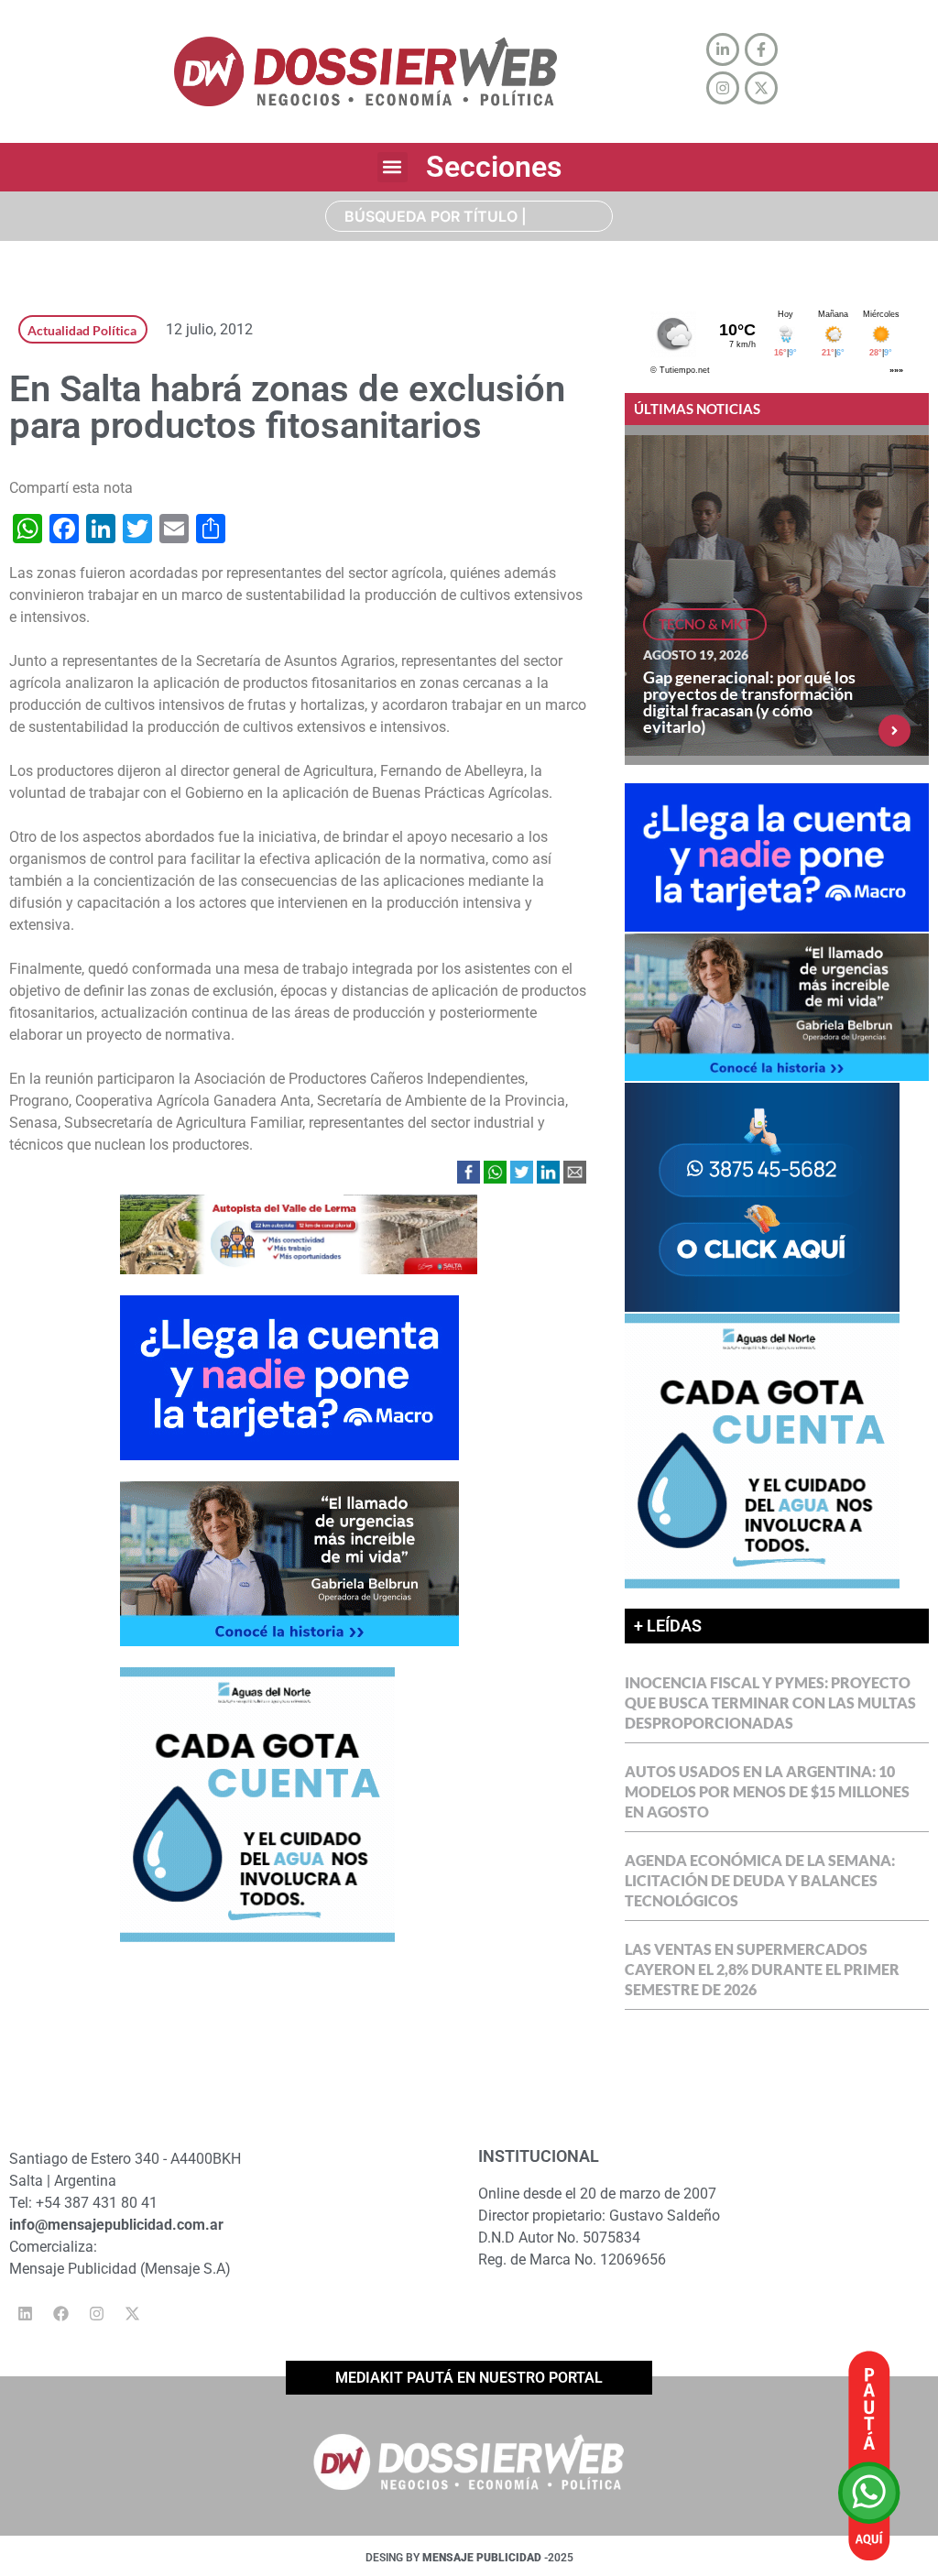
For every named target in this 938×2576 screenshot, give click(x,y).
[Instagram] (96, 2314)
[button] (393, 167)
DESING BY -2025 (469, 2558)
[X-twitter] (132, 2314)
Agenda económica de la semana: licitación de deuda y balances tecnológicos (760, 1880)
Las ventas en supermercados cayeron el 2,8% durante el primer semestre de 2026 (762, 1969)
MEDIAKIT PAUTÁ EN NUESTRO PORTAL (469, 2378)
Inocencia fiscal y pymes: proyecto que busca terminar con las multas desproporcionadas (770, 1703)
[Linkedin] (25, 2314)
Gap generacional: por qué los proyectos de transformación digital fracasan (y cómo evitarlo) (749, 702)
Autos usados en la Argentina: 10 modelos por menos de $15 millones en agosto (767, 1791)
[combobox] (469, 216)
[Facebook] (60, 2314)
